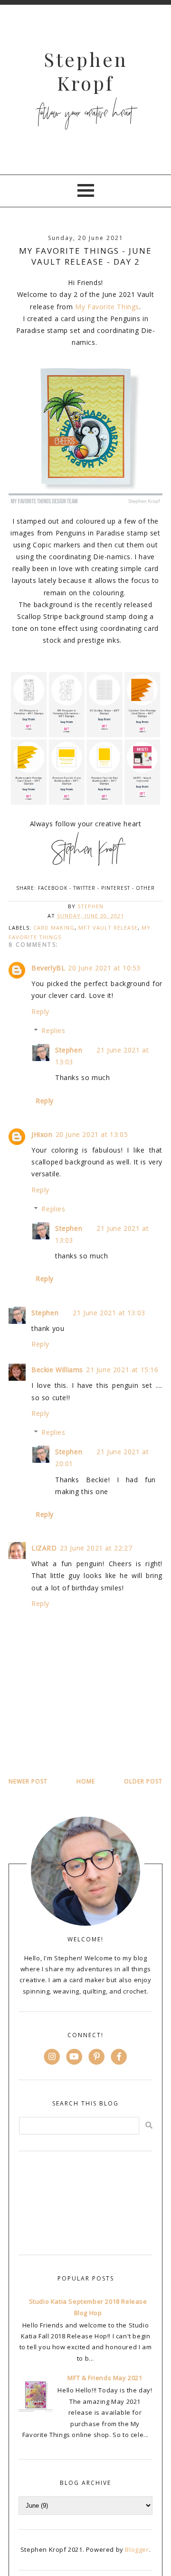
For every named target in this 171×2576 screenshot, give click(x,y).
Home (86, 1781)
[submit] (149, 2125)
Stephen (69, 1050)
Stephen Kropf (86, 71)
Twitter (84, 888)
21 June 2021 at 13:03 (109, 1313)
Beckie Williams (57, 1370)
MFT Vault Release (108, 928)
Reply (40, 1011)
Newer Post (28, 1781)
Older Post (143, 1781)
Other (145, 888)
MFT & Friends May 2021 (105, 2378)
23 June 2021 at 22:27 (96, 1548)
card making (54, 928)
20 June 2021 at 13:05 (92, 1134)
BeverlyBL (48, 968)
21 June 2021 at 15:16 (122, 1370)
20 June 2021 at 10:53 (104, 968)
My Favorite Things (107, 307)
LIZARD (44, 1548)
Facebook (53, 888)
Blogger (137, 2549)
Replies (53, 1030)
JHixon (42, 1134)
